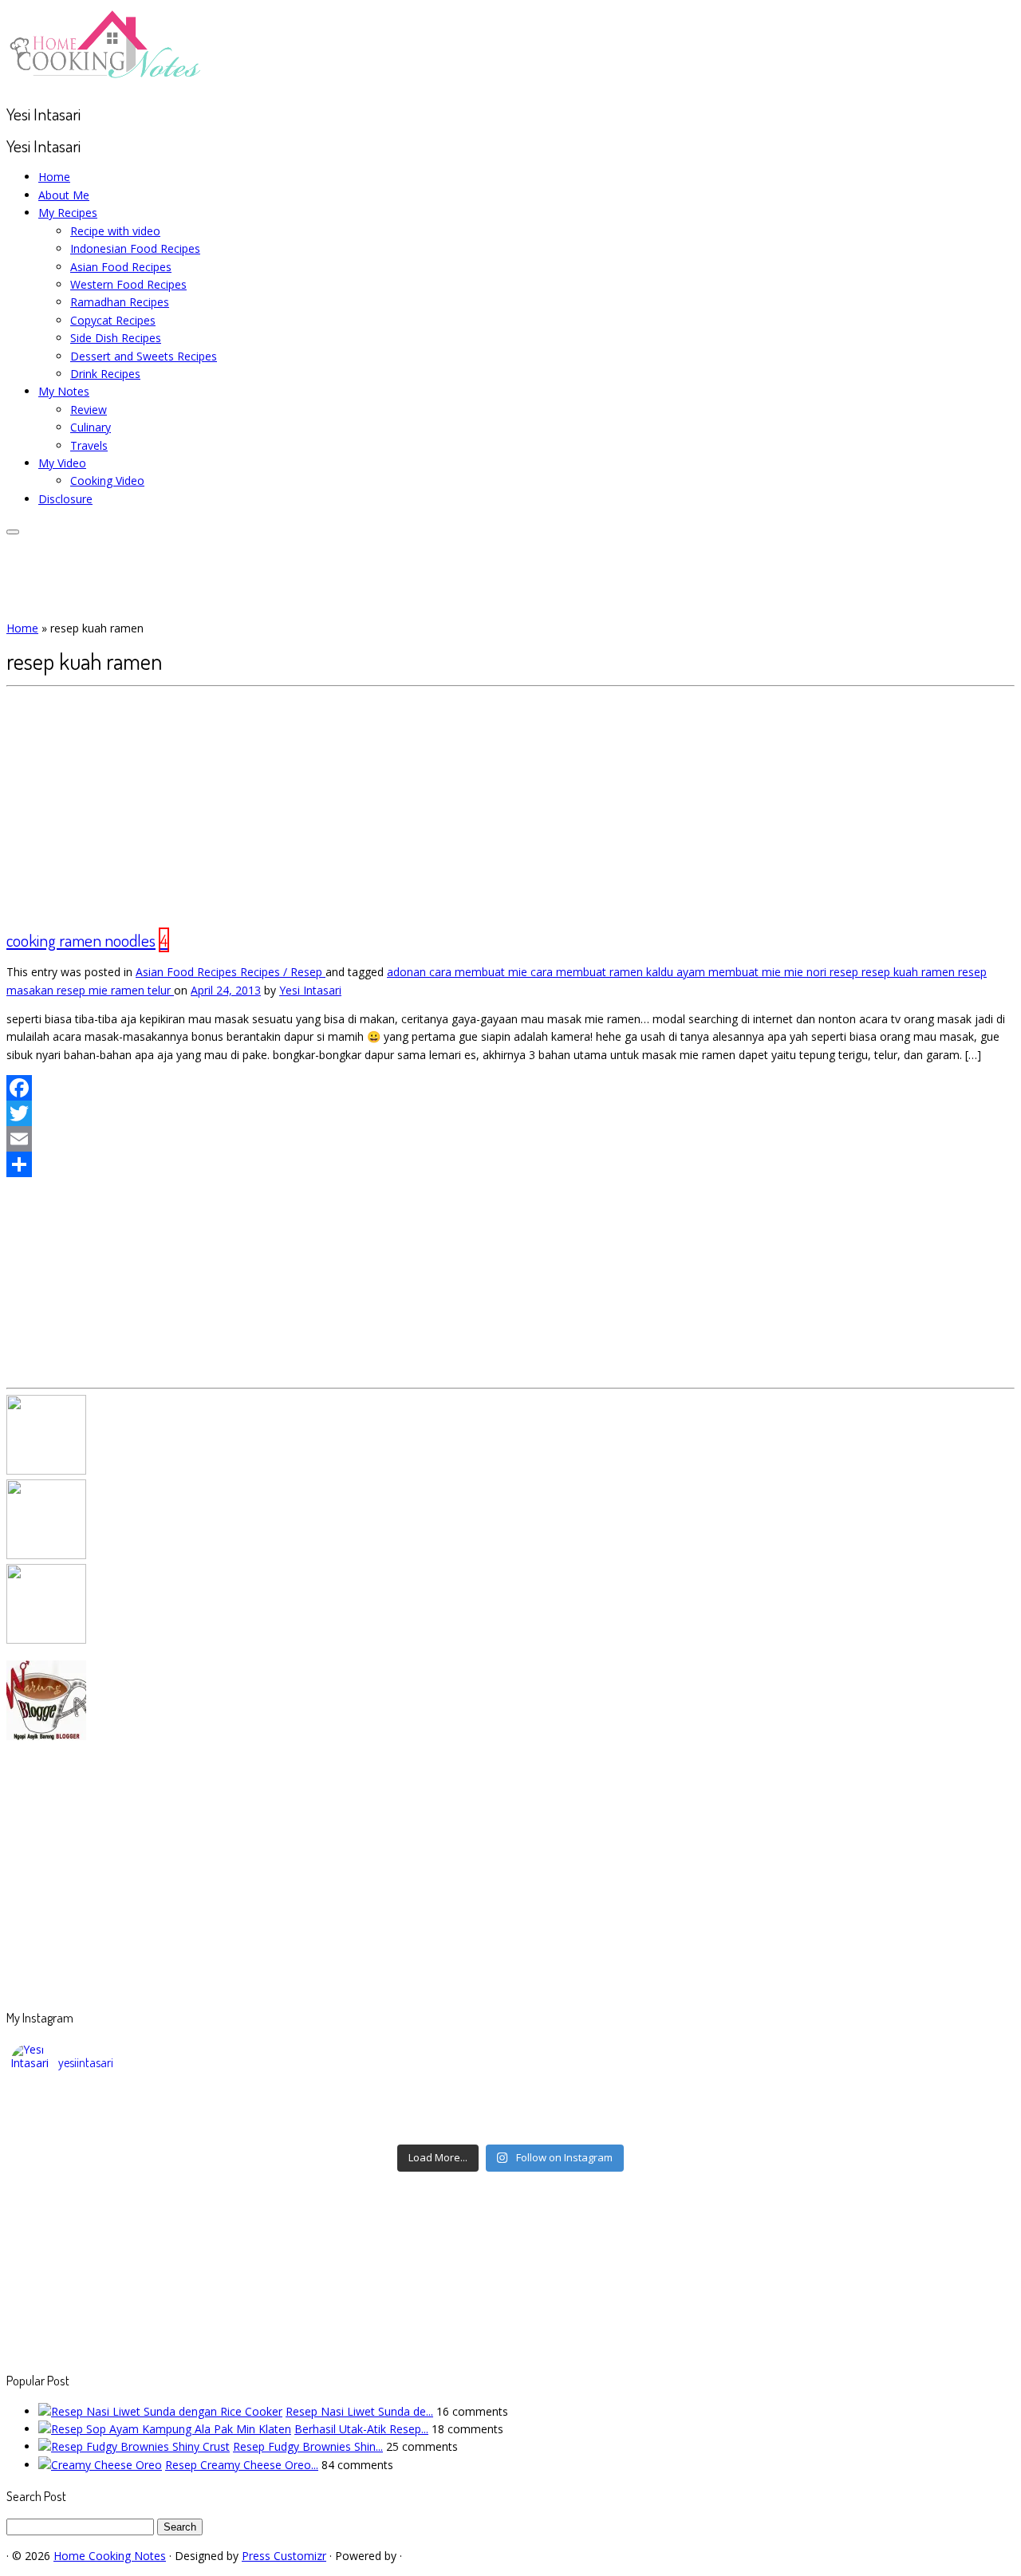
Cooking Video (107, 481)
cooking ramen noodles (81, 940)
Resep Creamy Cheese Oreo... (242, 2465)
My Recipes (68, 213)
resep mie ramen (102, 990)
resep (846, 972)
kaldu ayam (677, 972)
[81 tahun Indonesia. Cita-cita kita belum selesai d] (636, 2105)
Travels (89, 445)
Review (89, 410)
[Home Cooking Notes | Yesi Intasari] (106, 82)
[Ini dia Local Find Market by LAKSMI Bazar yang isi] (886, 2105)
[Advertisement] (510, 806)
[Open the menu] (13, 532)
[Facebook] (510, 1088)
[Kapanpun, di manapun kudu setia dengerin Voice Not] (136, 2105)
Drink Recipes (105, 374)
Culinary (91, 427)
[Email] (510, 1139)
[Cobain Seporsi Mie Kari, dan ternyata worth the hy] (636, 2126)
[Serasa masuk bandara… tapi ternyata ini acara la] (886, 2126)
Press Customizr (284, 2556)
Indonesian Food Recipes (135, 248)
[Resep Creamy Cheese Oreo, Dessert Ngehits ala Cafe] (100, 2465)
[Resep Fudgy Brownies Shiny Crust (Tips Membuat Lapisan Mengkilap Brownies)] (134, 2446)
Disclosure (65, 499)
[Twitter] (510, 1113)
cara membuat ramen (588, 972)
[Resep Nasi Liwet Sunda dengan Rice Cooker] (160, 2411)
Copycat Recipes (113, 320)
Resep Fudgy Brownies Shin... (308, 2446)
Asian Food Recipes (121, 267)
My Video (62, 463)
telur (161, 990)
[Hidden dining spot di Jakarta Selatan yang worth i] (386, 2126)
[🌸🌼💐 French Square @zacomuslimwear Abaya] (386, 2105)
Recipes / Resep (283, 972)
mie (795, 972)
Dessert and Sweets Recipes (144, 356)
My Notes (64, 391)
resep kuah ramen (910, 972)
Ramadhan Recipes (120, 302)
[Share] (510, 1164)
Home (54, 177)
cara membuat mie (480, 972)
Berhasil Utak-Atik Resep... (361, 2429)
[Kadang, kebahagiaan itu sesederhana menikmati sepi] (136, 2126)
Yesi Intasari (310, 990)
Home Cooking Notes (110, 2556)
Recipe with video (115, 231)
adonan (408, 972)
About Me (64, 195)
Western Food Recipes (128, 284)
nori (818, 972)
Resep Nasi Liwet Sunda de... (359, 2411)
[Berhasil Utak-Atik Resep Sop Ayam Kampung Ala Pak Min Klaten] (165, 2429)
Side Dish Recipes (116, 338)
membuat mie (746, 972)
